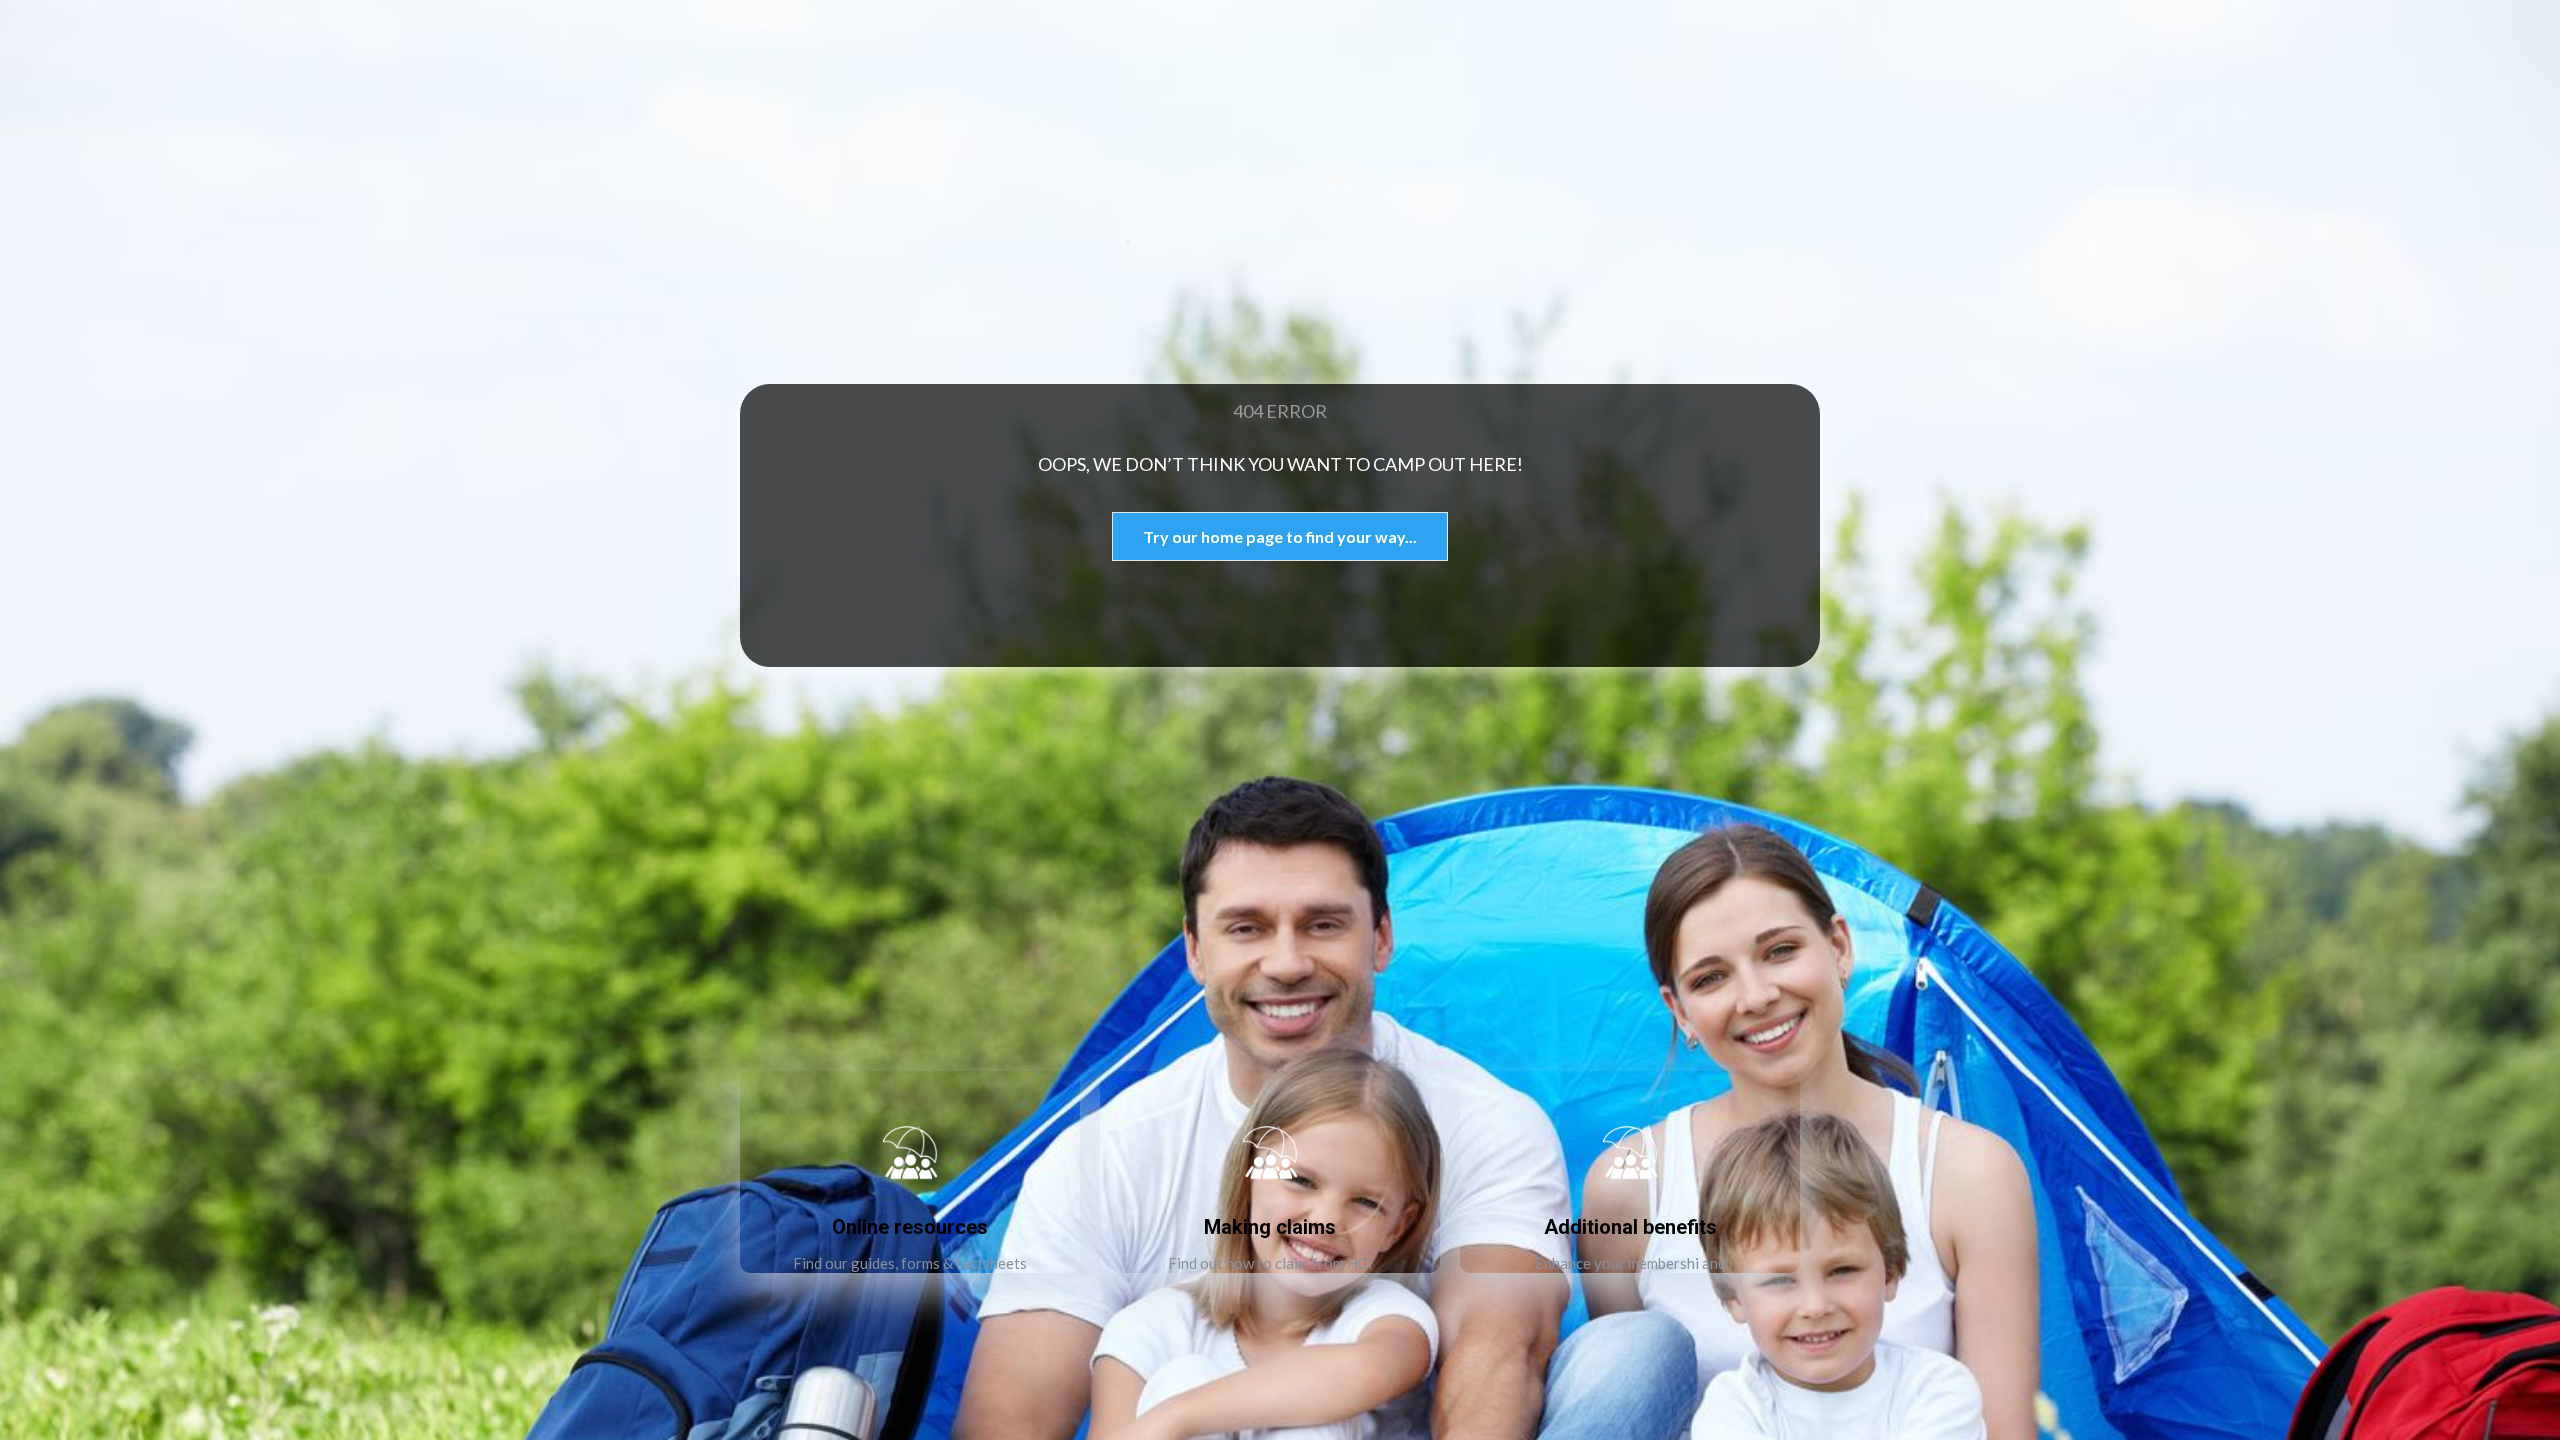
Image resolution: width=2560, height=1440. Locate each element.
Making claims (1270, 1227)
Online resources (910, 1227)
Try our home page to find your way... (1280, 536)
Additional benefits (1630, 1227)
